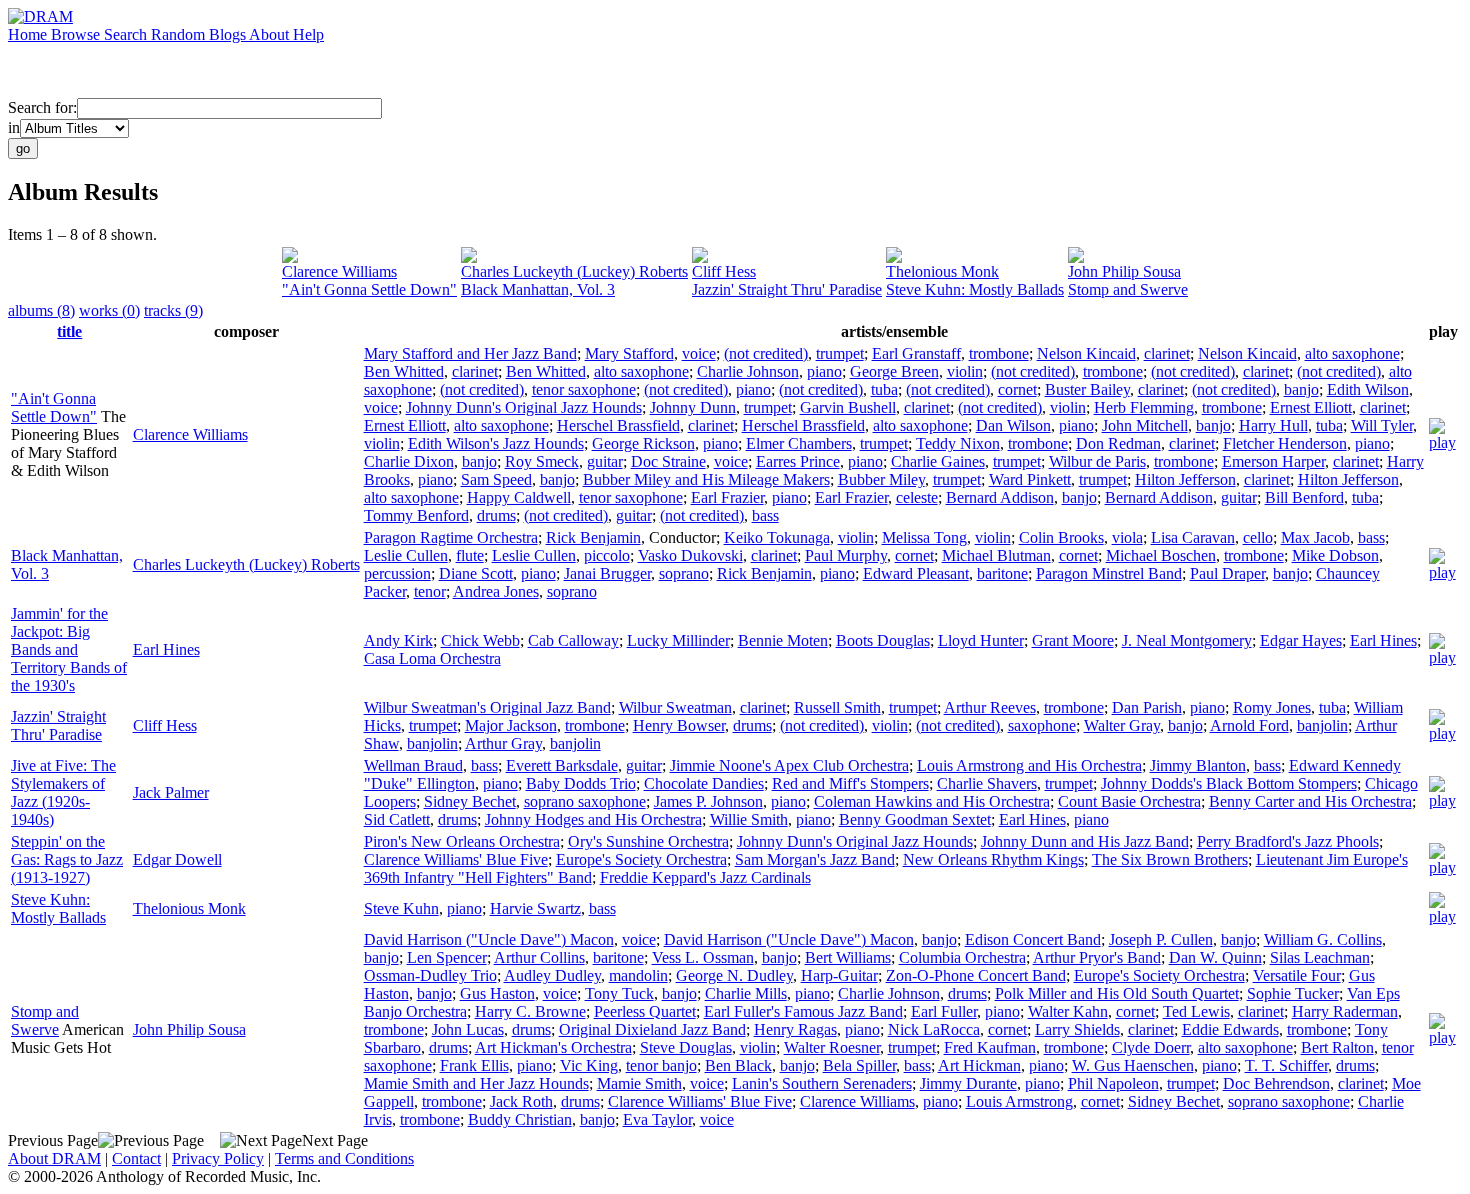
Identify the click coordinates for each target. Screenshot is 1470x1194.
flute (470, 555)
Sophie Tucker (1293, 993)
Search (127, 34)
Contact (136, 1158)
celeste (917, 497)
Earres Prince (798, 461)
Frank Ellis (474, 1065)
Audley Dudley (552, 975)
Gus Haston (497, 993)
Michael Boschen (1161, 555)
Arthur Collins (539, 957)
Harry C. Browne (530, 1011)
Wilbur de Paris (1097, 461)
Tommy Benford (416, 515)
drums (496, 515)
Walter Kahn (1068, 1011)
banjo (1301, 389)
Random (180, 34)
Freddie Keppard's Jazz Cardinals (705, 877)
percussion (397, 573)
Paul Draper (1227, 573)
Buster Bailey (1087, 389)
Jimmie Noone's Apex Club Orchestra (789, 765)
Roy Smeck (542, 461)
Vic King (589, 1065)
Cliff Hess (724, 271)
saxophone (1042, 725)
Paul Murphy (846, 555)
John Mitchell (1145, 425)
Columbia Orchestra (962, 957)
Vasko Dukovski (690, 555)
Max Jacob (1315, 537)
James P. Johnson (708, 801)
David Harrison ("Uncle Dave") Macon (489, 939)
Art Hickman (979, 1065)
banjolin (1322, 725)
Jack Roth (521, 1101)
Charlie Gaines (938, 461)
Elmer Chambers (799, 443)
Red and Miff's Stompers (850, 783)
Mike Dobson (1335, 555)
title (69, 331)
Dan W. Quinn (1215, 957)
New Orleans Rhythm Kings (993, 859)
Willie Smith (749, 819)
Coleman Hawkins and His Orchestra (932, 801)
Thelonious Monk (942, 271)
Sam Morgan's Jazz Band (815, 859)
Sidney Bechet (470, 801)
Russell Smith (837, 707)
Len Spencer (447, 957)
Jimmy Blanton (1198, 765)
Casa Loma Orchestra (432, 658)
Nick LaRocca (934, 1029)
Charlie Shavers (987, 783)
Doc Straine (668, 461)
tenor (430, 591)
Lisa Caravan (1193, 537)
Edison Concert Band (1033, 939)
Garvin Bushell (848, 407)
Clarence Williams (339, 271)
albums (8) (41, 310)
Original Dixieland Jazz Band (652, 1029)
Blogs (229, 34)
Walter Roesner (832, 1047)
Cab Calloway (573, 640)
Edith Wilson (1368, 389)
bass (765, 515)
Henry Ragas (795, 1029)
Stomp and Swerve (1128, 289)
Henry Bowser (679, 725)
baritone (1002, 573)
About (271, 34)
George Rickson (643, 443)
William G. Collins (1323, 939)
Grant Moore (1073, 640)
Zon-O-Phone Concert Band (976, 975)
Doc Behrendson (1276, 1083)
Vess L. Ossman (703, 957)
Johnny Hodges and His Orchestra (593, 819)
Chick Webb (480, 640)
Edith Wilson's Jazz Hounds (496, 443)
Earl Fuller (944, 1011)
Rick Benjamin (593, 537)
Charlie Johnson (748, 371)
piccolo (607, 555)
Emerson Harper (1273, 461)
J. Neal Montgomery (1187, 640)
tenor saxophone (584, 389)
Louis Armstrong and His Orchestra (1029, 765)
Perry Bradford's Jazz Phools (1288, 841)
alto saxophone (1352, 353)
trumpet (840, 353)
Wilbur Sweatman (675, 707)
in (14, 127)
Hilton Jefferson (1185, 479)
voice (699, 353)
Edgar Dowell (177, 859)
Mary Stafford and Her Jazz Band (470, 353)
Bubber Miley (881, 479)
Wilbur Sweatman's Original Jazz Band (487, 707)
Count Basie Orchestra (1129, 801)
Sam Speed (496, 479)
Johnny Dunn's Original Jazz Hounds (524, 407)
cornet (1017, 389)
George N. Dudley (734, 975)
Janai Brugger (607, 573)
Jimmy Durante (968, 1083)
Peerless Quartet (645, 1011)
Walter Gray (1122, 725)
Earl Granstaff (916, 353)
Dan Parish (1147, 707)
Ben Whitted (404, 371)
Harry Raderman (1345, 1011)
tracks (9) (173, 310)
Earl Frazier (727, 497)
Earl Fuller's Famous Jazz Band (803, 1011)
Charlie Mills (746, 993)
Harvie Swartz (535, 908)
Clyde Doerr (1151, 1047)
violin (965, 371)
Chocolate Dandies (704, 783)
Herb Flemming (1144, 407)
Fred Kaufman (990, 1047)
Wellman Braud (413, 765)
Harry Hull (1273, 425)
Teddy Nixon (958, 443)
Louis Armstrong (1019, 1101)
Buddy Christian (520, 1119)
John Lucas (468, 1029)
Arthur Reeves (990, 707)
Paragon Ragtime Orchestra (451, 537)
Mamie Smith (639, 1083)
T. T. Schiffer (1286, 1065)
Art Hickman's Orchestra (553, 1047)
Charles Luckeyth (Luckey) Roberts (574, 271)
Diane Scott (476, 573)
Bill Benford (1304, 497)
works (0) (109, 310)
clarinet (1167, 353)
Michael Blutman (996, 555)
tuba (884, 389)
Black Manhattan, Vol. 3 (538, 289)
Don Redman (1118, 443)
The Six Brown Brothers (1170, 859)
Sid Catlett (397, 819)
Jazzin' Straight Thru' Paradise (787, 289)
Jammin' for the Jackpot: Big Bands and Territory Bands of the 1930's (69, 649)
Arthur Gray (503, 743)
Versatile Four (1297, 975)
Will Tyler (1382, 425)
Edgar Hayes (1301, 640)
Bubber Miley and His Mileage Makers (706, 479)
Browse (77, 34)
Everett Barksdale (562, 765)
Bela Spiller (859, 1065)
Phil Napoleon (1113, 1083)
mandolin (638, 975)
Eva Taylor (657, 1119)
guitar (605, 461)
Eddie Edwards (1230, 1029)
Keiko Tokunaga (777, 537)
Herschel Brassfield (618, 425)
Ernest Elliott (1311, 407)
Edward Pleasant (916, 573)
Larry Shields (1077, 1029)
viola (1127, 537)
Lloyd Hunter (981, 640)
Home (29, 34)
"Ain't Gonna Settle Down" (369, 289)
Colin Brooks (1061, 537)
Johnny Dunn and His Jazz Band (1085, 841)
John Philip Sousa (1124, 271)
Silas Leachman (1320, 957)
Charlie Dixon (409, 461)
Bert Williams (848, 957)
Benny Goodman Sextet (915, 819)
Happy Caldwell (519, 497)
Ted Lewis (1196, 1011)
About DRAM (54, 1158)
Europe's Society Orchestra (641, 859)
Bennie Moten (783, 640)
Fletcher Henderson (1285, 443)
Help (308, 34)
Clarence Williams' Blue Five (456, 859)
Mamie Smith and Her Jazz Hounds (476, 1083)
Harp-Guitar (839, 975)
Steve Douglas (686, 1047)
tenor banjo (661, 1065)
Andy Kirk (398, 640)
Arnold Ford (1249, 725)
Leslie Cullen (406, 555)
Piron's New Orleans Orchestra (462, 841)
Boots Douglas (883, 640)
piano (824, 371)
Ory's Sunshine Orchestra (648, 841)
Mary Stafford (629, 353)
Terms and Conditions (344, 1158)
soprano (684, 573)
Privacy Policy (218, 1158)
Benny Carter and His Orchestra (1310, 801)
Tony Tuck (619, 993)
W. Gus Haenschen (1133, 1065)
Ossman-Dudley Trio (430, 975)
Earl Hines (166, 649)
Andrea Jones (496, 591)
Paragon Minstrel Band (1109, 573)
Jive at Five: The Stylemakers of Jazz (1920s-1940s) (63, 792)
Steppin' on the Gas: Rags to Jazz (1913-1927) (67, 859)
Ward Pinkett (1030, 479)
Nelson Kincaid (1086, 353)
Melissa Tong (924, 537)
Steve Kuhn (401, 908)
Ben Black (738, 1065)
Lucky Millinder (678, 640)
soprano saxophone (585, 801)
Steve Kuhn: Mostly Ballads (975, 289)
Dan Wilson (1013, 425)
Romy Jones (1272, 707)
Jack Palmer (171, 792)
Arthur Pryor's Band (1097, 957)
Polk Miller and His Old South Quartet (1117, 993)
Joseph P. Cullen (1161, 939)
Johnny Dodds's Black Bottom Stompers (1229, 783)
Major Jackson (511, 725)
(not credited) (766, 353)
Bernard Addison (1000, 497)
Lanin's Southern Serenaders (822, 1083)
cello (1258, 537)
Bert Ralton (1337, 1047)
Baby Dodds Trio (581, 783)
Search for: (42, 107)
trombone (999, 353)
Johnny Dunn (693, 407)
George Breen (894, 371)
